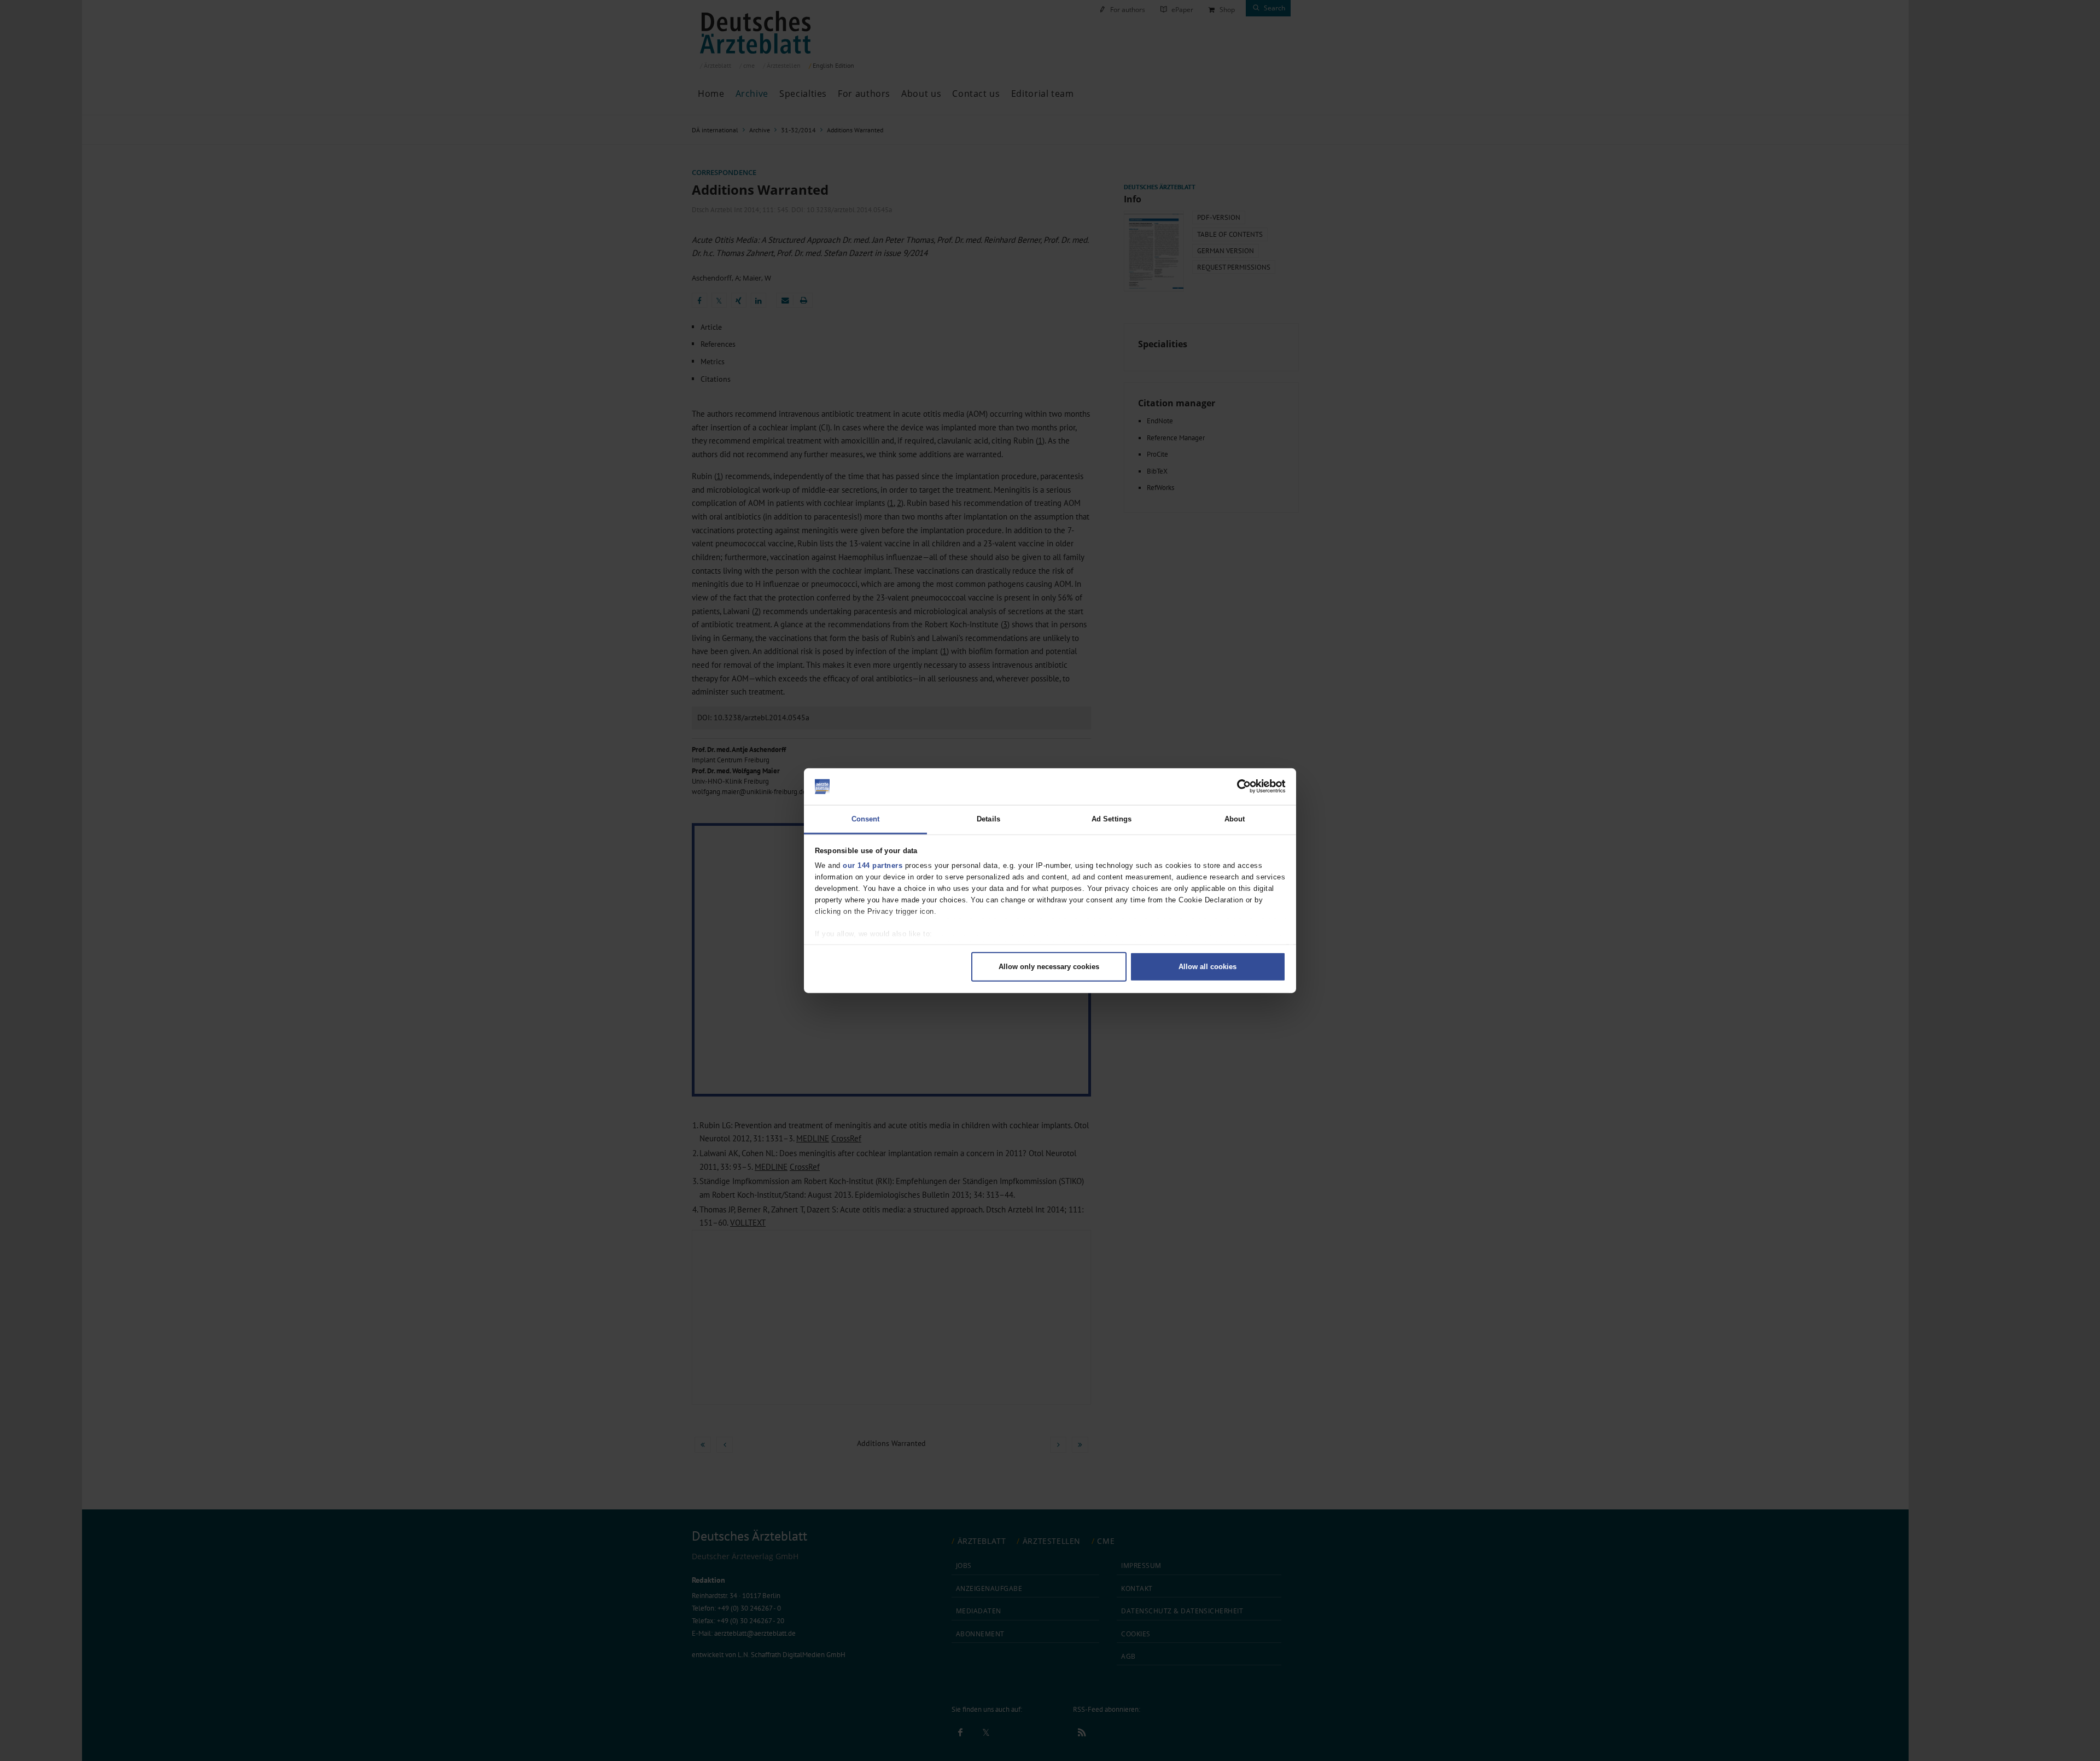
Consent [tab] (866, 818)
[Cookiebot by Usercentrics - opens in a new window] (1238, 786)
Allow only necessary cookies (1049, 967)
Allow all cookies (1207, 967)
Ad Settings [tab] (1112, 818)
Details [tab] (988, 818)
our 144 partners (873, 865)
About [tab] (1235, 818)
